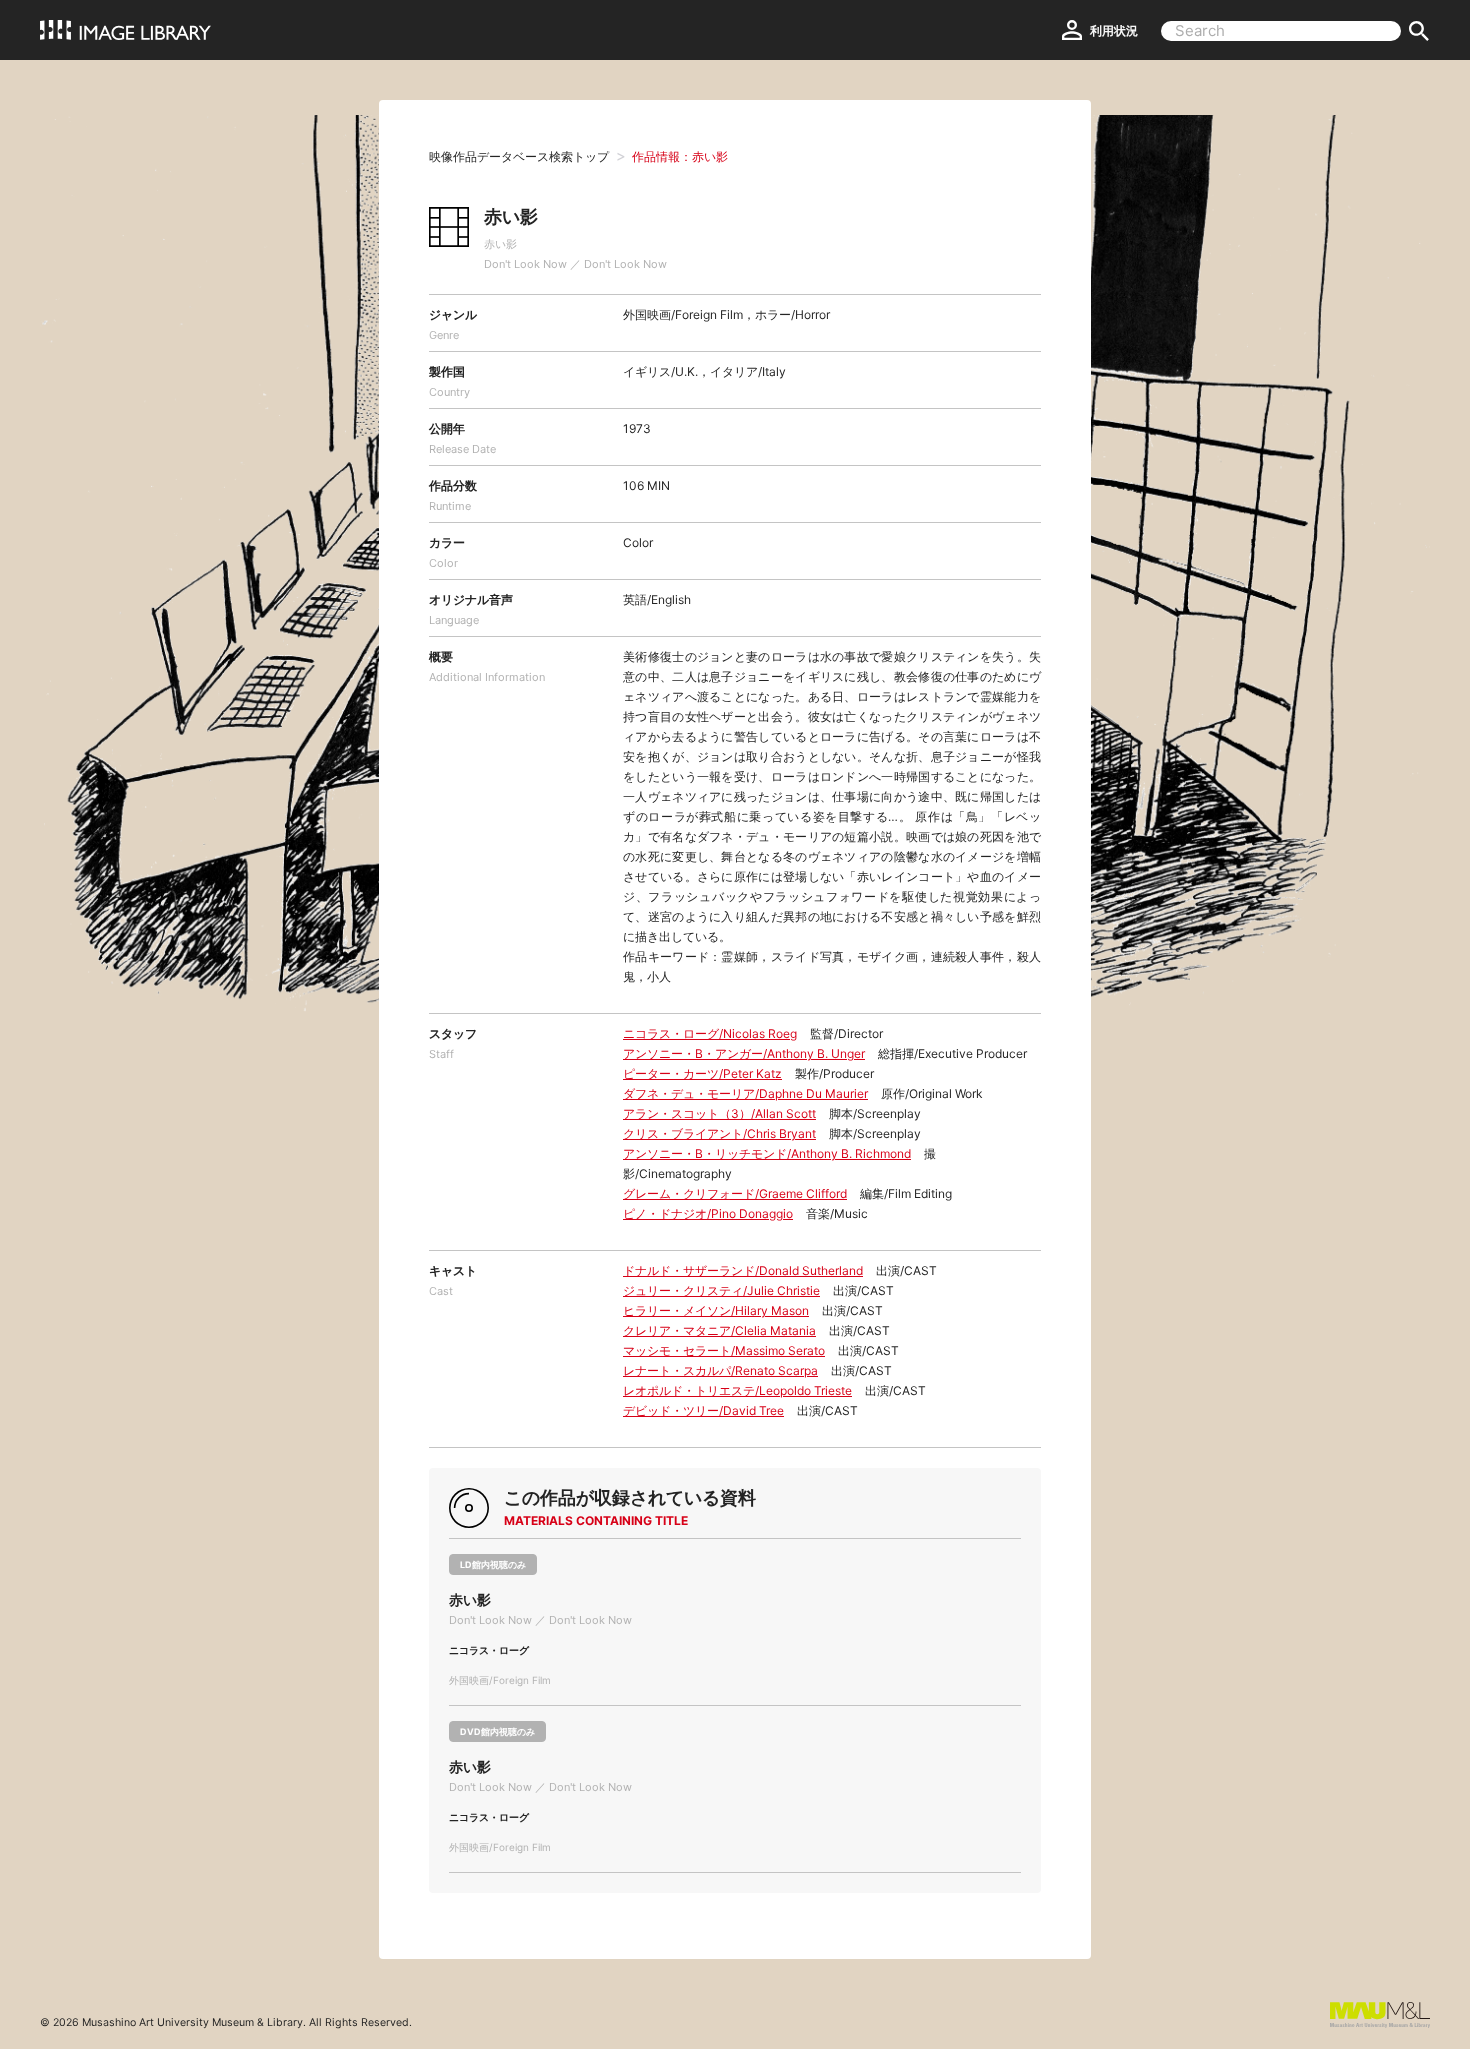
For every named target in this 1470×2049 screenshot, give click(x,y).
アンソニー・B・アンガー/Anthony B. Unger (744, 1053)
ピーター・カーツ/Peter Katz (702, 1073)
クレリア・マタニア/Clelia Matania (719, 1330)
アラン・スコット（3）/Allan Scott (719, 1113)
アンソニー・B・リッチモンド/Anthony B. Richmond (767, 1153)
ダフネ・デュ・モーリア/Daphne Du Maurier (745, 1093)
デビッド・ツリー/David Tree (703, 1410)
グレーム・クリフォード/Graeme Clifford (735, 1193)
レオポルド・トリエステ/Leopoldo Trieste (737, 1390)
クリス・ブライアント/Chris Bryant (719, 1133)
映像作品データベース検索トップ (519, 156)
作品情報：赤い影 (680, 156)
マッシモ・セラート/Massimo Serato (724, 1350)
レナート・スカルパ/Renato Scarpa (720, 1370)
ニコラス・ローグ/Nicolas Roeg (710, 1033)
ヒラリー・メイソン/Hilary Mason (716, 1310)
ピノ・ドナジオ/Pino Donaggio (708, 1213)
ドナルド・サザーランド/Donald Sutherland (743, 1270)
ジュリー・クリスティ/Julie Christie (721, 1290)
